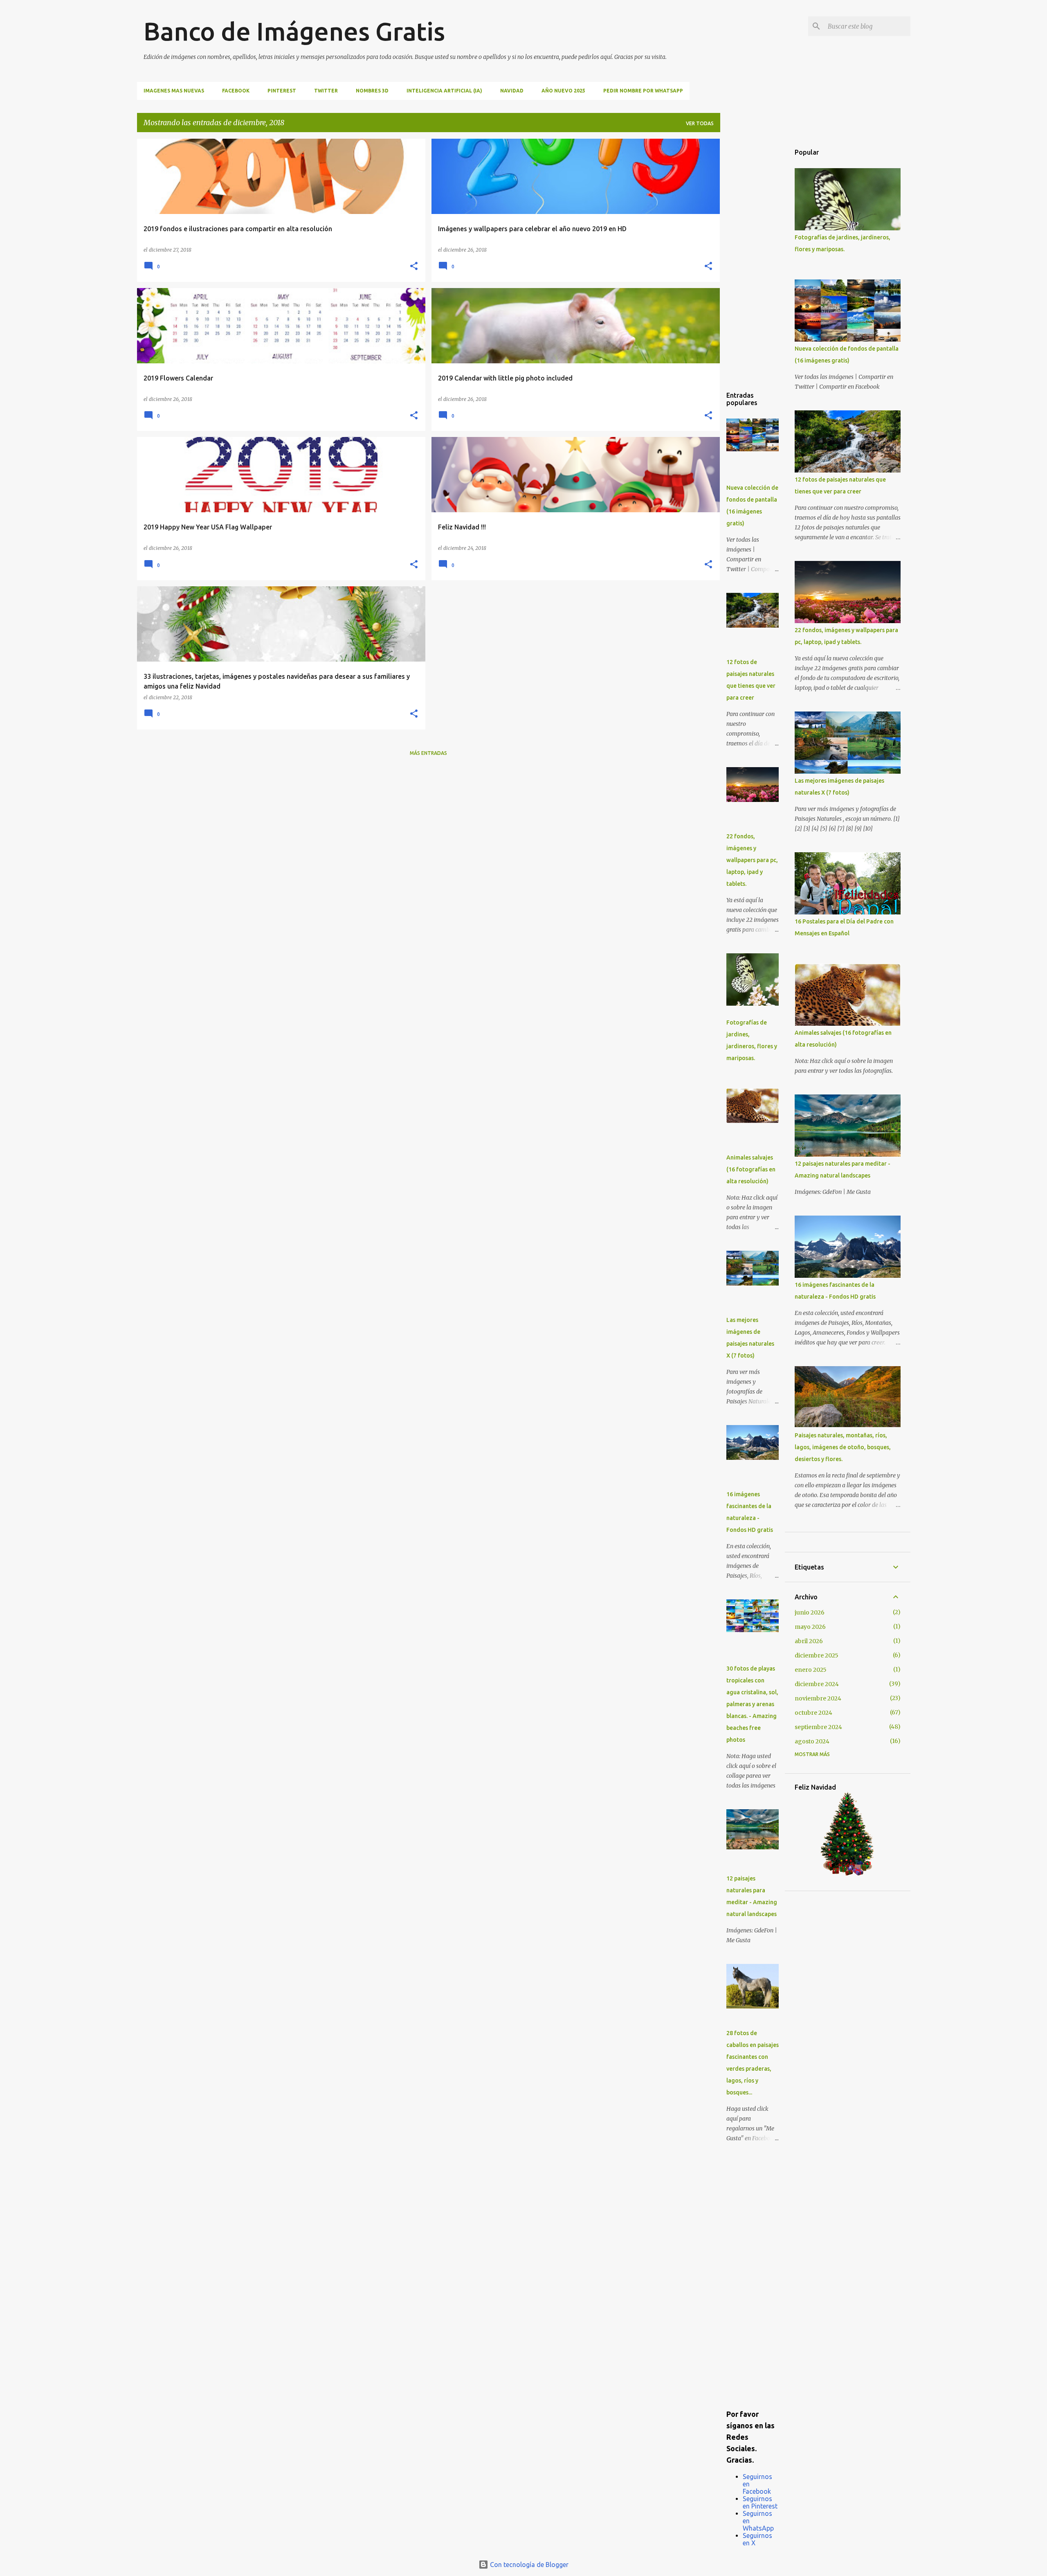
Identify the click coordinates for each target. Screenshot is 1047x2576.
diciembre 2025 (817, 1655)
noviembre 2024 (818, 1698)
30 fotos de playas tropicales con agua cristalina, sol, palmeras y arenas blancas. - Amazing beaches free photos (752, 1704)
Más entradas (428, 753)
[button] (414, 267)
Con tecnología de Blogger (528, 2565)
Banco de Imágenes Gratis (294, 31)
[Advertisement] (753, 261)
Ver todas (700, 123)
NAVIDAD (512, 91)
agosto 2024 (812, 1741)
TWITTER (326, 91)
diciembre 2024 (817, 1684)
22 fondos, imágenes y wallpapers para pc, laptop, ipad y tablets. (752, 860)
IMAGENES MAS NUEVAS (174, 91)
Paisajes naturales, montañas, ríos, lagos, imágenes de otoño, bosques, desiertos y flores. (843, 1447)
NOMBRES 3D (372, 91)
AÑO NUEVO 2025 (563, 91)
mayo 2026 (810, 1627)
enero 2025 (811, 1670)
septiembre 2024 (818, 1727)
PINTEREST (282, 91)
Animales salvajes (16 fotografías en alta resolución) (751, 1169)
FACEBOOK (236, 91)
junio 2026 (810, 1612)
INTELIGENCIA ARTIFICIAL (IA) (444, 91)
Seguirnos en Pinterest (760, 2502)
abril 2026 (809, 1641)
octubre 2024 (813, 1713)
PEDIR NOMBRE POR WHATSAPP (643, 91)
